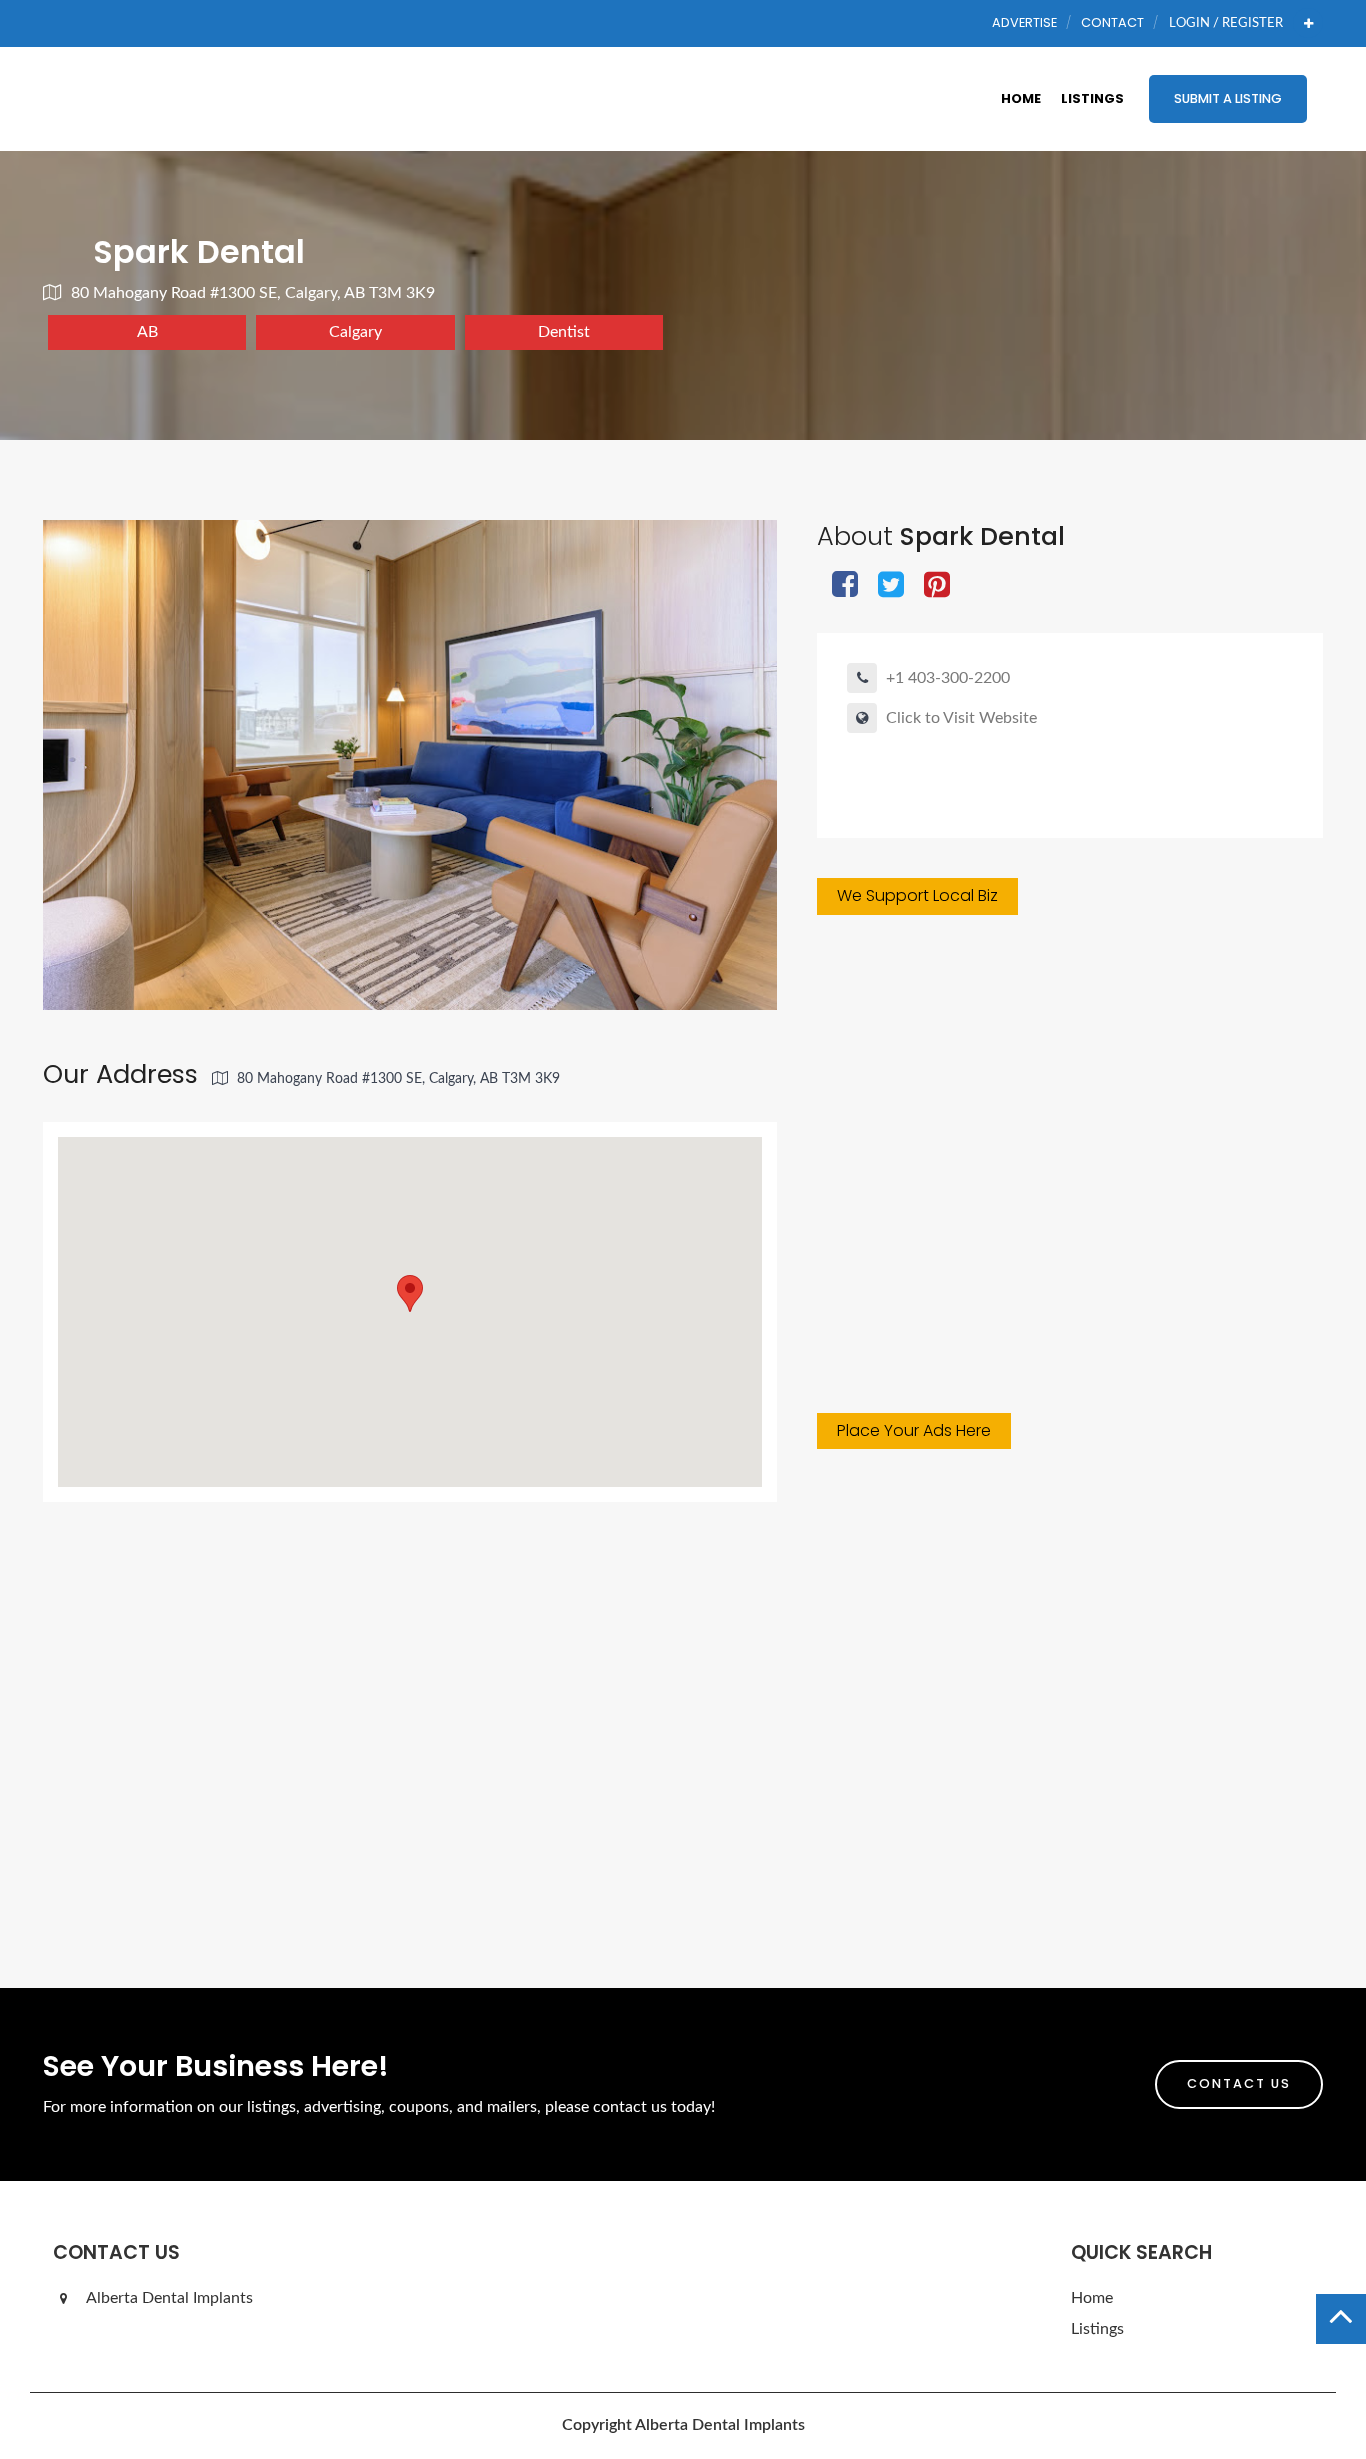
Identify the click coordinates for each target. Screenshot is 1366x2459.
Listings (1092, 98)
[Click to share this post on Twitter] (891, 586)
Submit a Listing (1228, 98)
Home (1021, 98)
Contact (1112, 22)
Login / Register (1226, 23)
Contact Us (1239, 2083)
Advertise (1024, 22)
